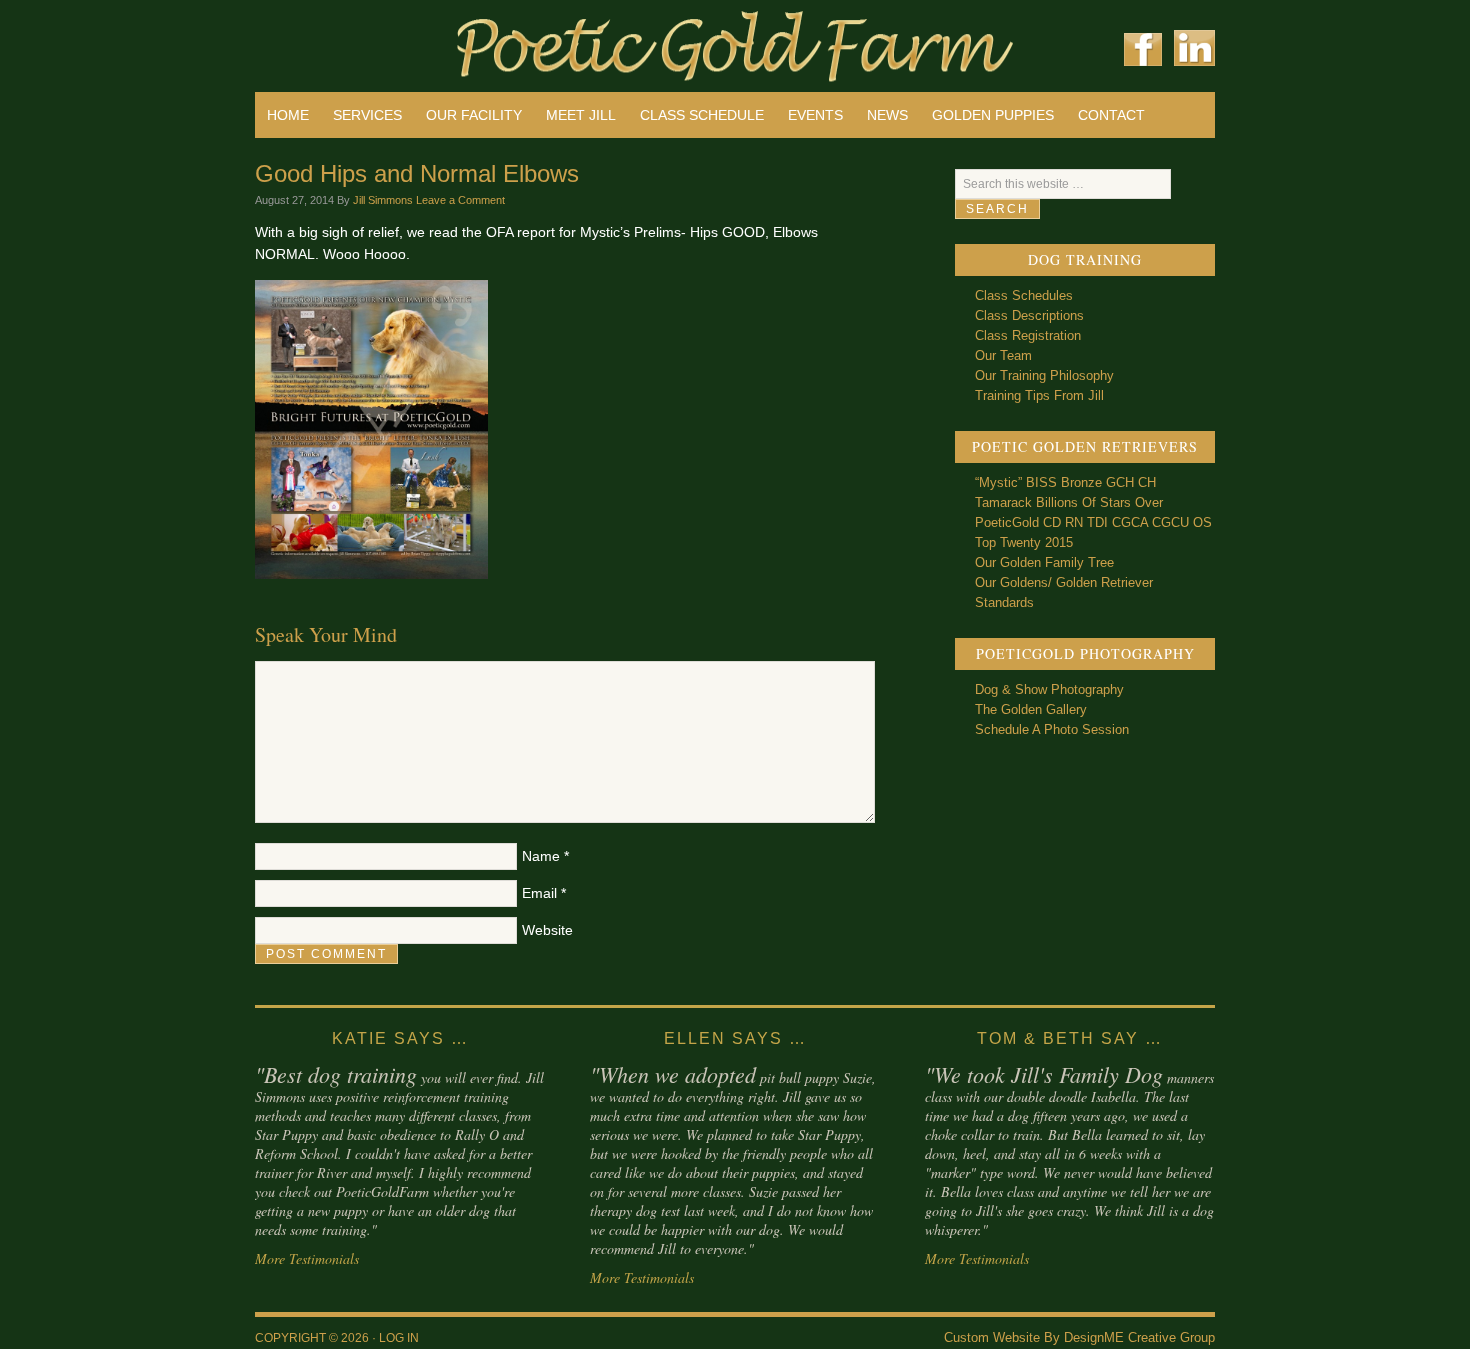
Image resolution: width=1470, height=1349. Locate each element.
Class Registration (1028, 335)
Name (541, 856)
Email (539, 893)
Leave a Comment (460, 200)
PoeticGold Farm (495, 40)
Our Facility (474, 115)
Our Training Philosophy (1044, 375)
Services (367, 115)
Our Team (1003, 355)
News (887, 115)
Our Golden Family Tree (1044, 562)
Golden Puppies (993, 115)
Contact (1111, 115)
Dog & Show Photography (1049, 689)
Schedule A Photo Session (1052, 729)
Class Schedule (702, 115)
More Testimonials (307, 1258)
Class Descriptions (1029, 315)
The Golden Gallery (1031, 709)
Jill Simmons (383, 200)
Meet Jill (581, 115)
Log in (399, 1338)
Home (288, 115)
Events (815, 115)
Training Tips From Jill (1039, 395)
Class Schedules (1024, 295)
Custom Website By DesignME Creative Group (1079, 1337)
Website (547, 930)
